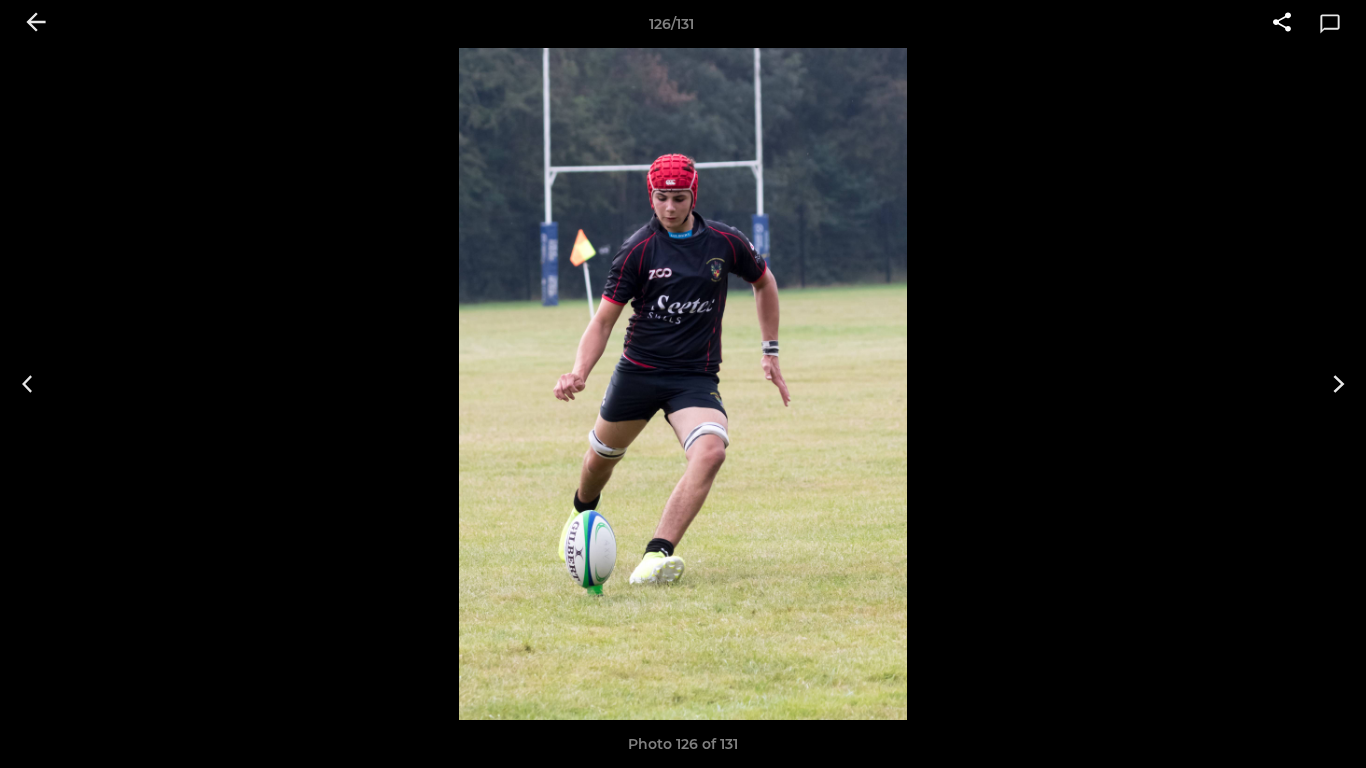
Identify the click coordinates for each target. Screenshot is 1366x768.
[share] (1282, 24)
